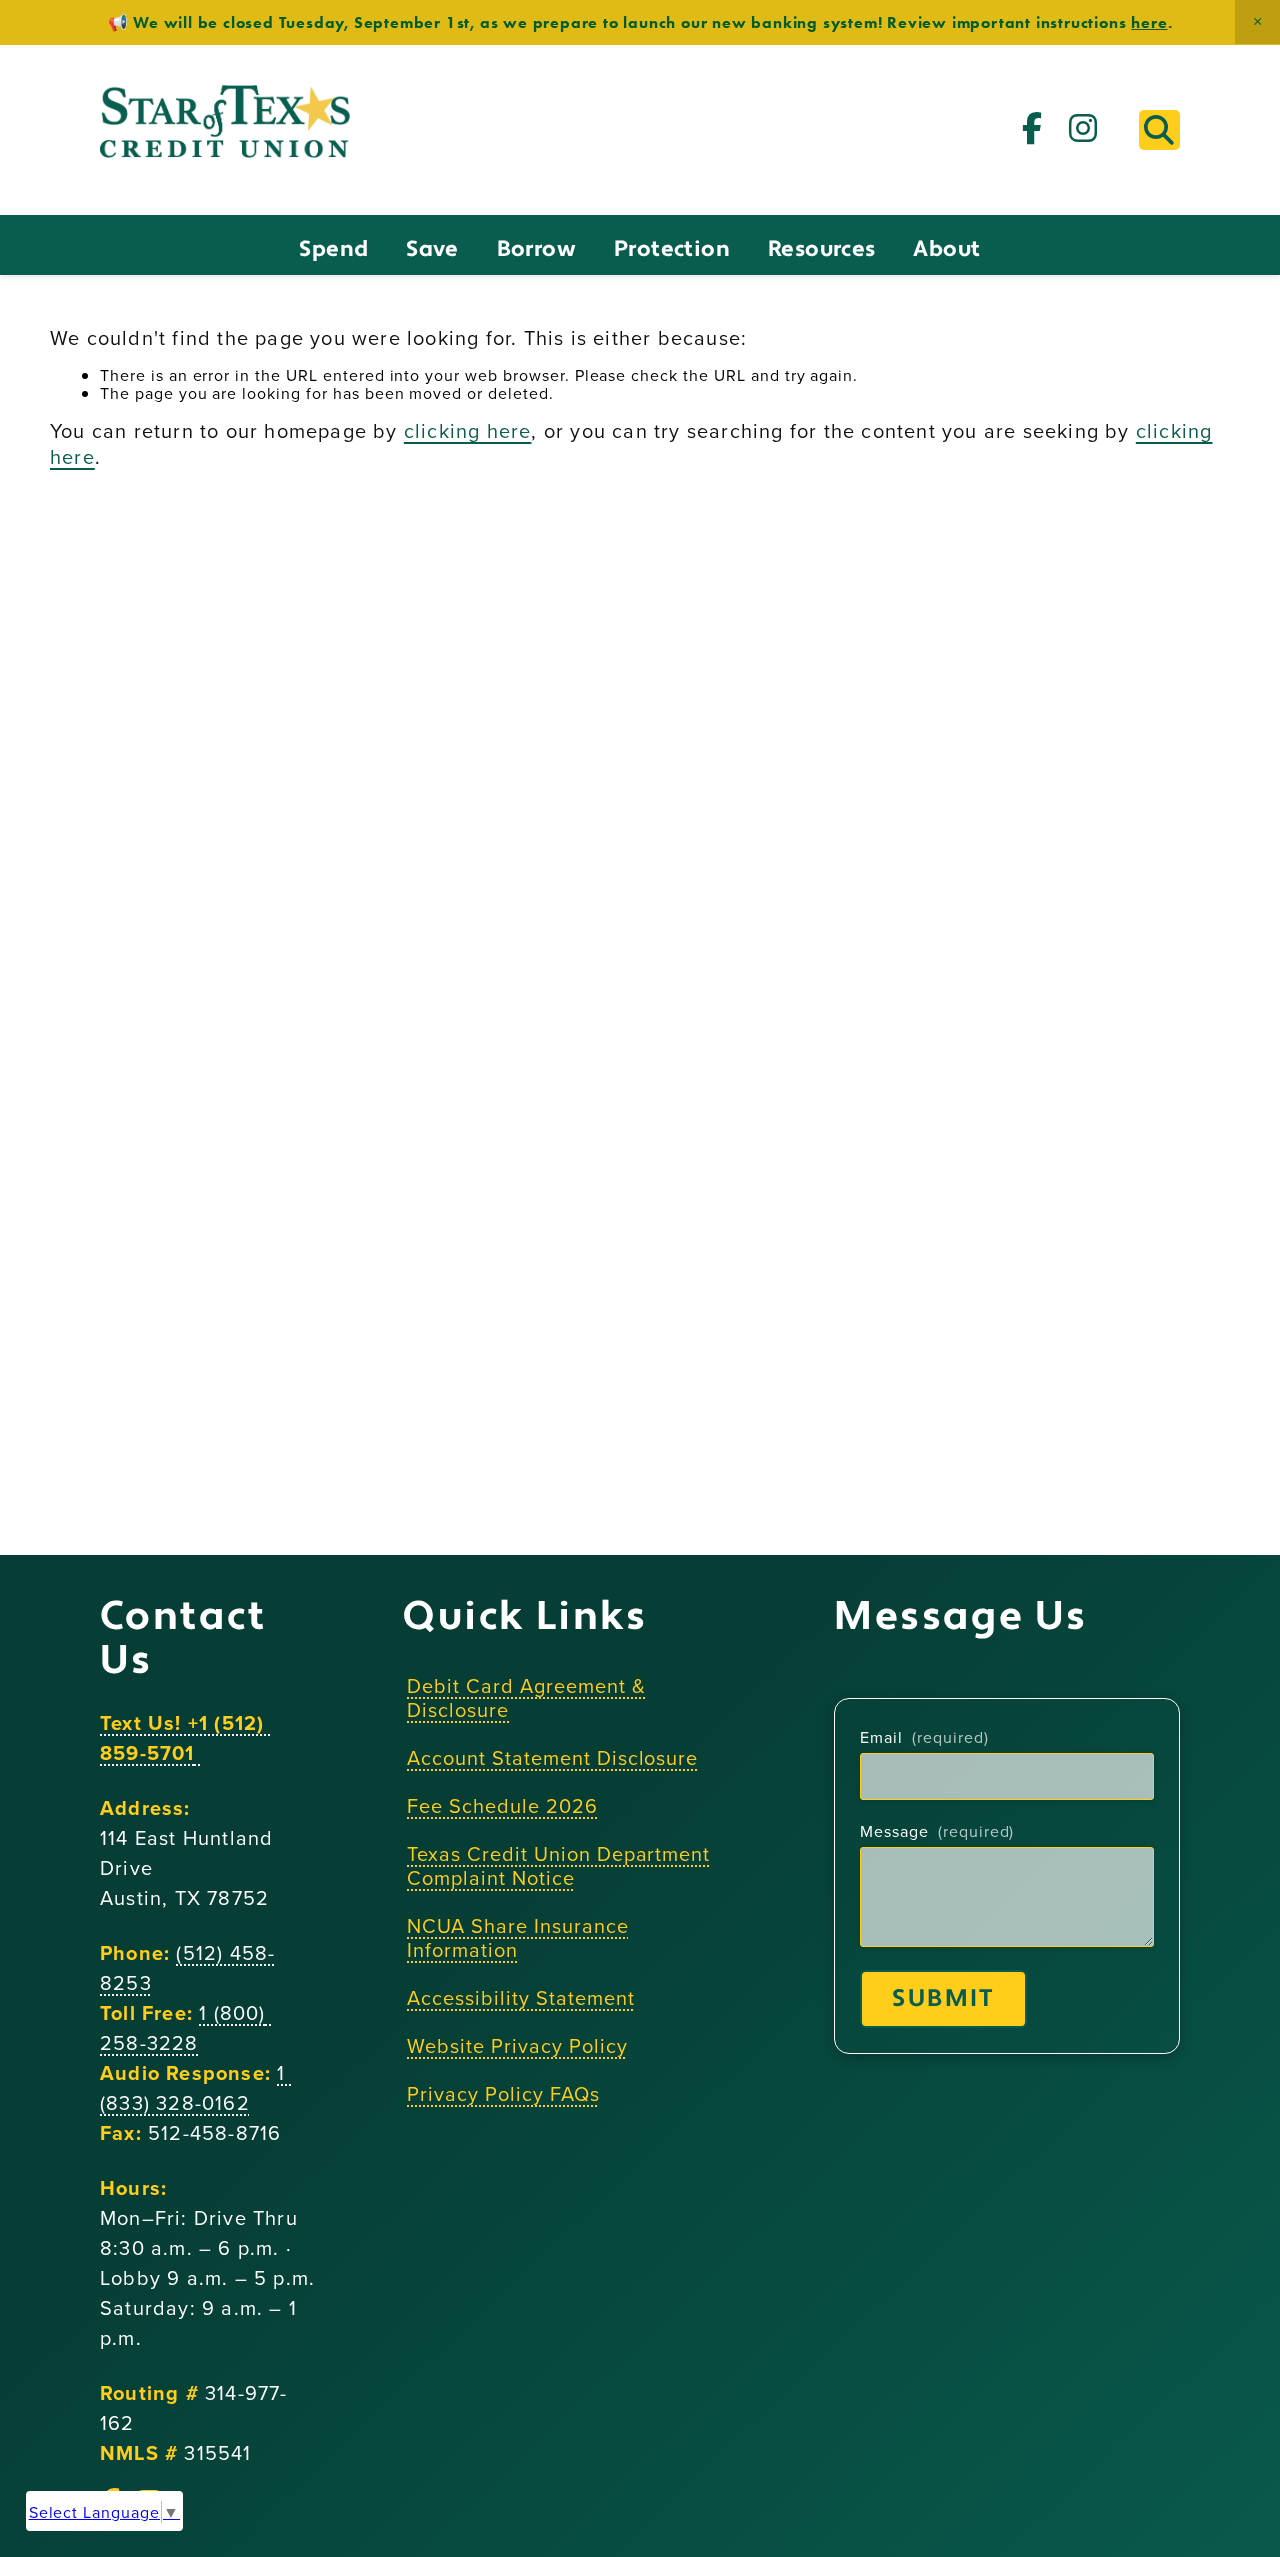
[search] (1159, 130)
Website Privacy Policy (517, 2045)
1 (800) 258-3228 (186, 2027)
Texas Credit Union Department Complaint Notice (558, 1865)
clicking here (468, 430)
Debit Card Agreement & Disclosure (526, 1697)
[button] (1257, 22)
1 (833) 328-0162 (196, 2087)
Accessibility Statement (520, 1997)
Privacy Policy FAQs (503, 2093)
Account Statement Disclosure (552, 1757)
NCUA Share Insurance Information (517, 1937)
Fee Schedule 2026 (502, 1805)
